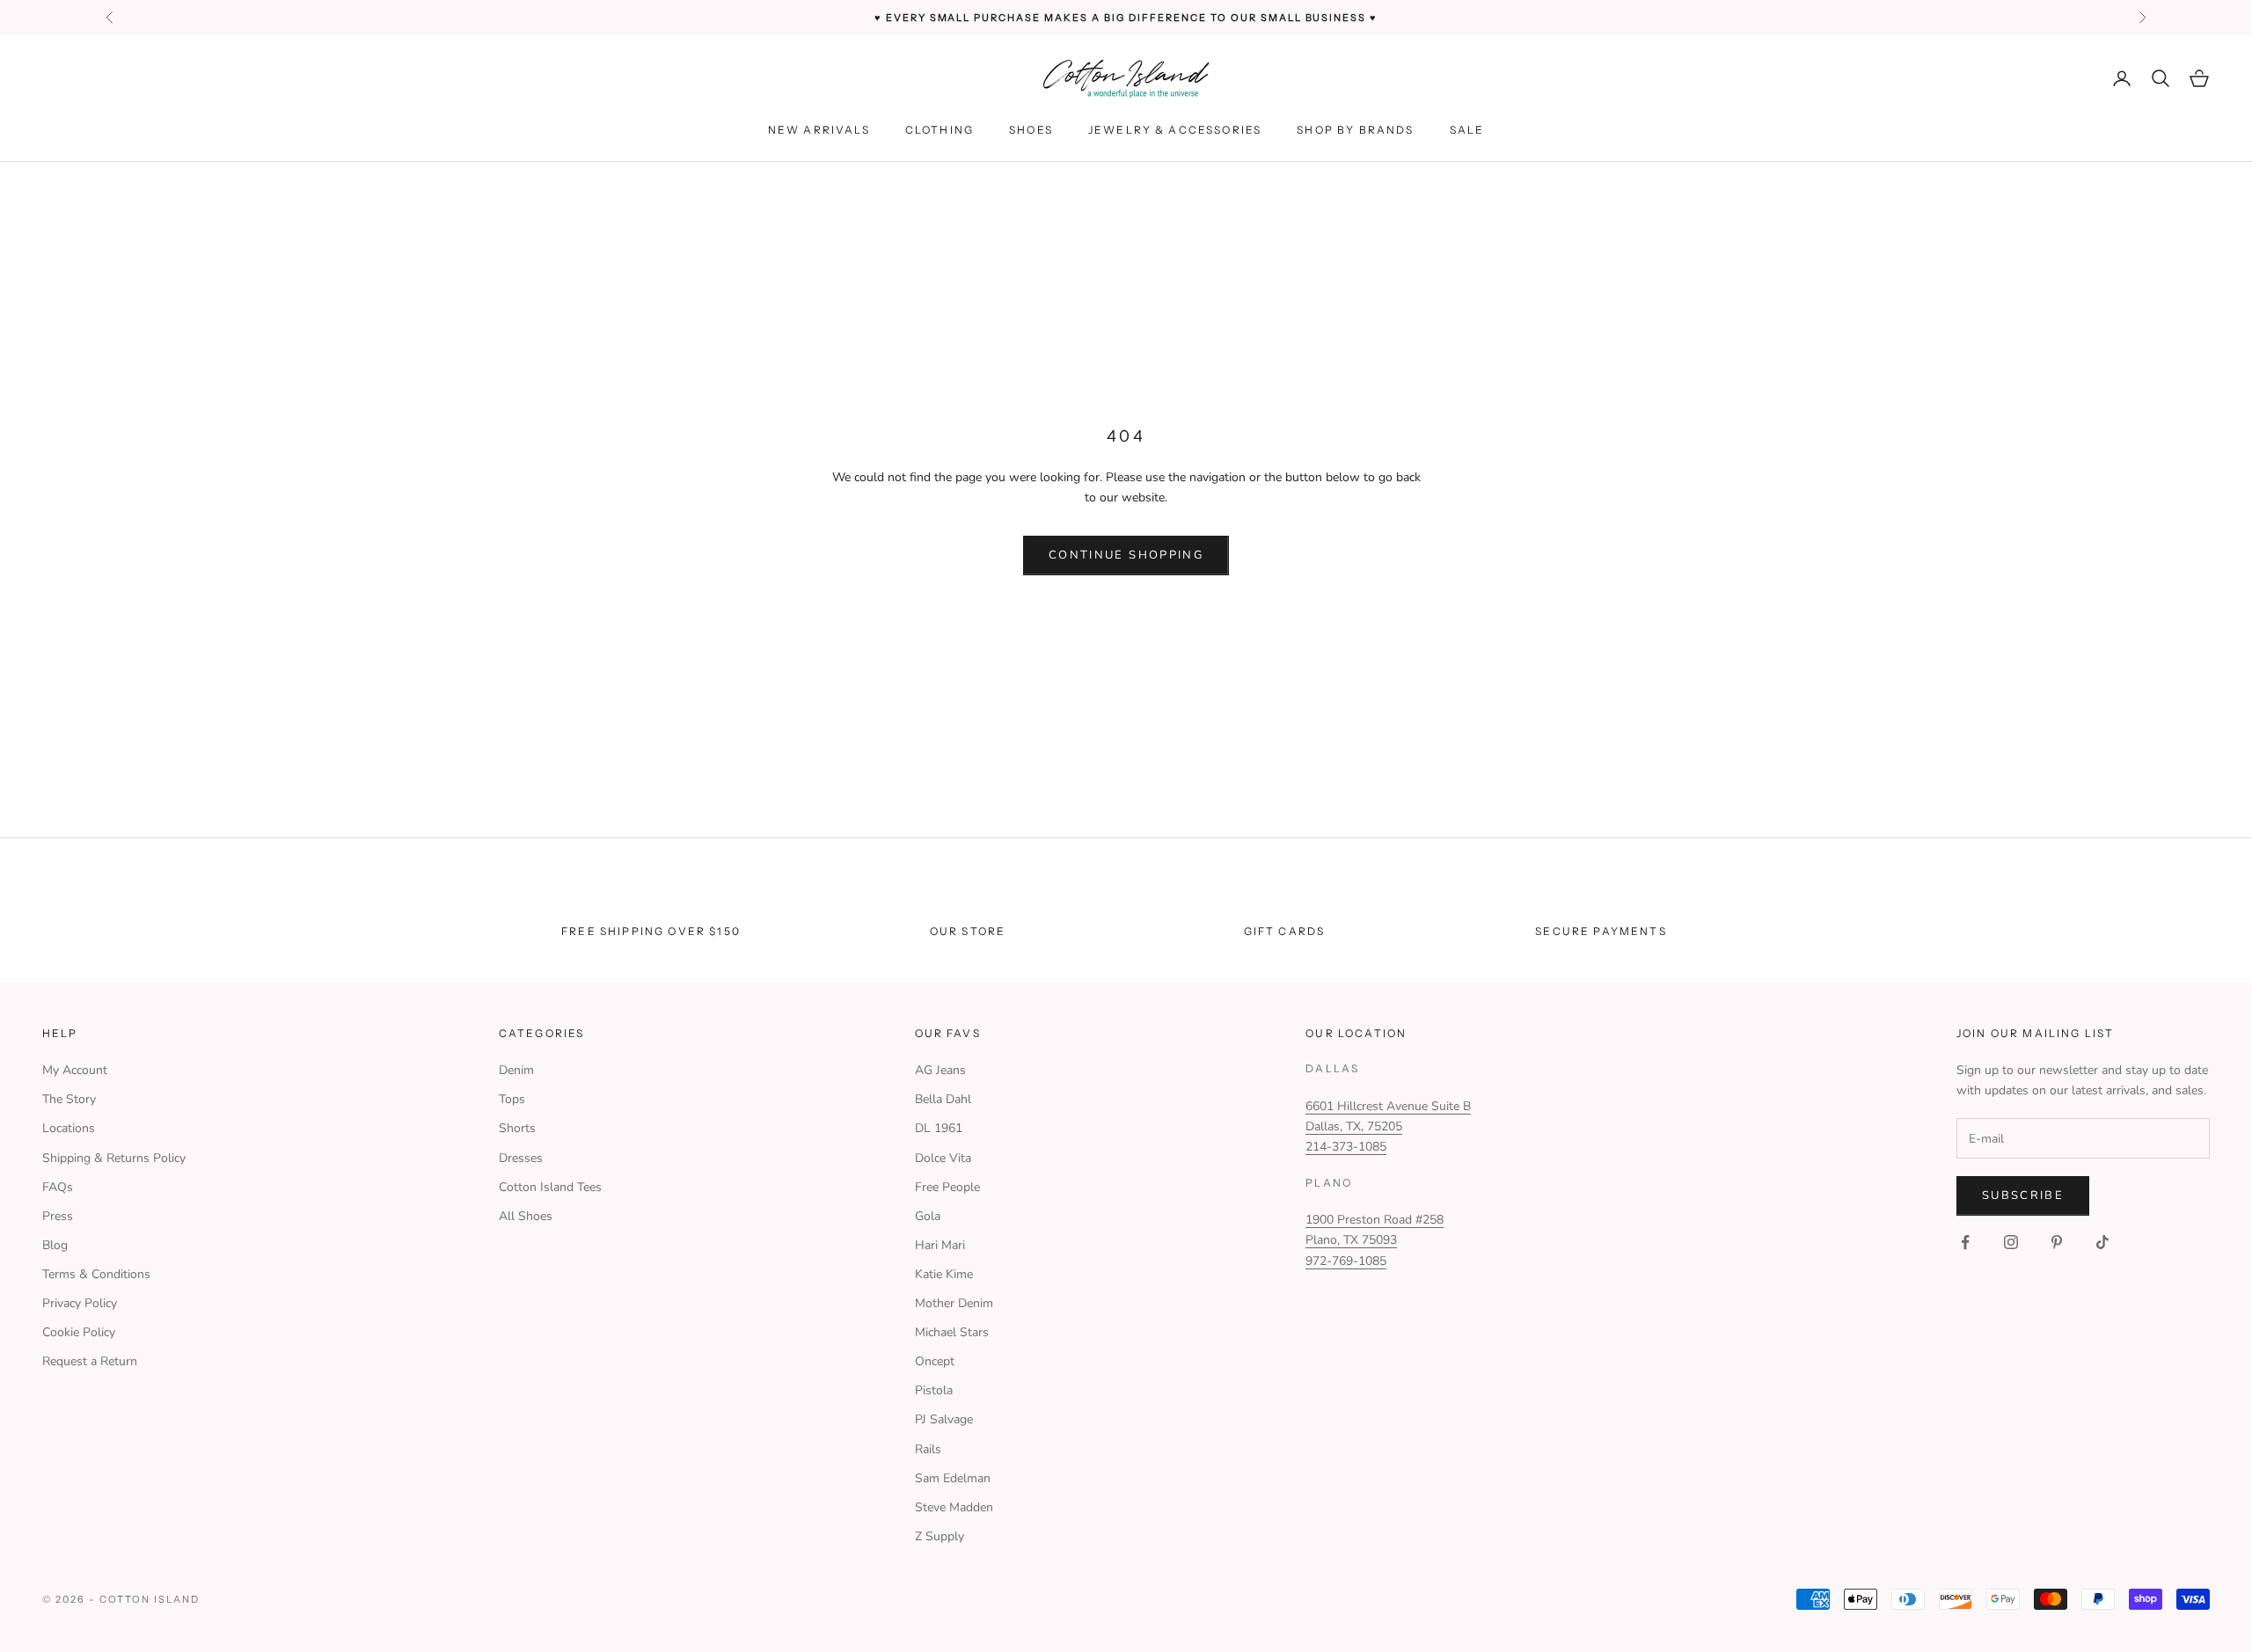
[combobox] (1193, 839)
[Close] (1382, 621)
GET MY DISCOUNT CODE (1265, 895)
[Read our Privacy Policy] (1364, 976)
